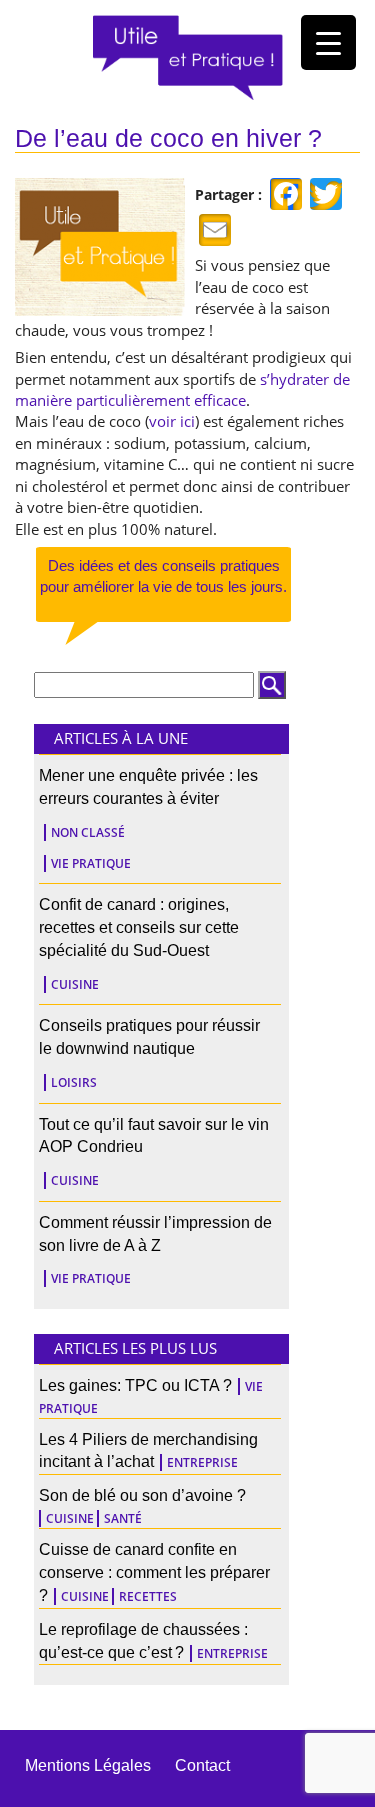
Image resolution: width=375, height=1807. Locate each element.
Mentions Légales (88, 1765)
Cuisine (75, 984)
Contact (202, 1765)
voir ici (172, 421)
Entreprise (202, 1462)
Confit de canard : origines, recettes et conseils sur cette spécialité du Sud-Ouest (139, 927)
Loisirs (74, 1082)
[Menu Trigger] (328, 42)
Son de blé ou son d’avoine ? (142, 1495)
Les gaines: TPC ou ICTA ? (135, 1385)
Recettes (148, 1596)
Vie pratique (91, 863)
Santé (123, 1518)
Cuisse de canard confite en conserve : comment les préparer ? (154, 1572)
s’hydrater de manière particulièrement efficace (182, 389)
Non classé (88, 832)
